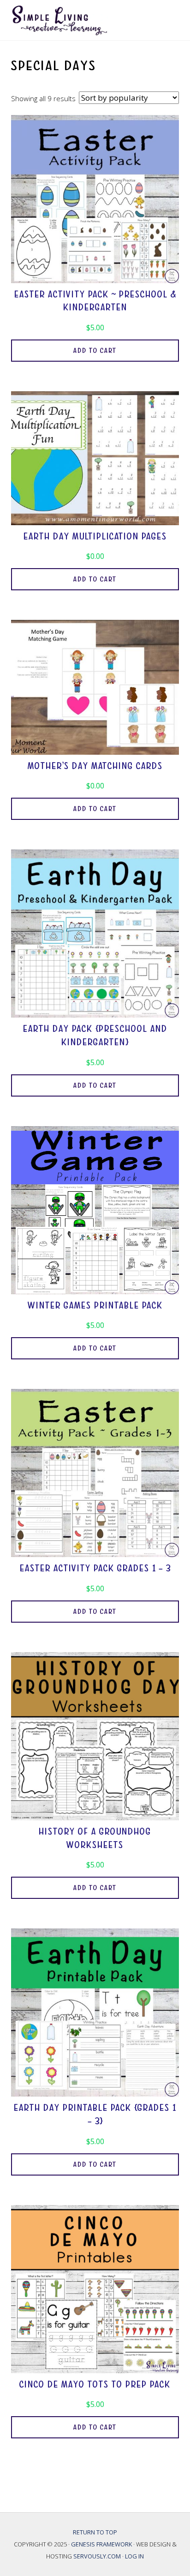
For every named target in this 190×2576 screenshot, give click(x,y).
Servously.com (97, 2556)
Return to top (95, 2532)
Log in (134, 2556)
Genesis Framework (102, 2544)
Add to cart (95, 351)
